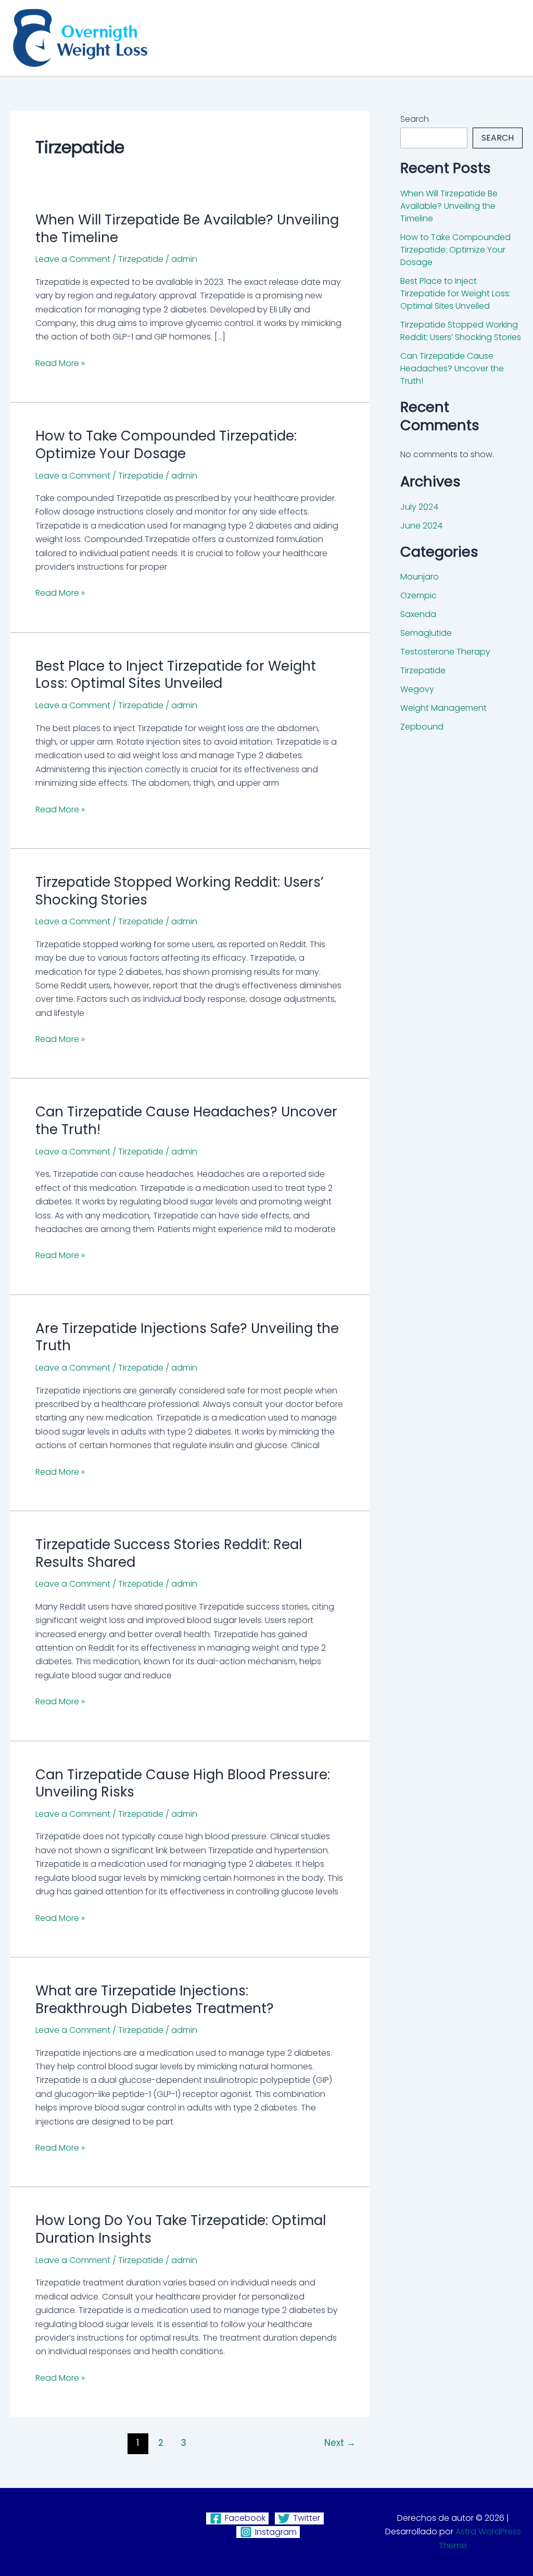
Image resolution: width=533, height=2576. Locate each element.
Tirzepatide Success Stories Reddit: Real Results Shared (169, 1553)
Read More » (60, 363)
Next (340, 2443)
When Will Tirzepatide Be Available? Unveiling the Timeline (187, 229)
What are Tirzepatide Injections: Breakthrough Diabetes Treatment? (155, 2000)
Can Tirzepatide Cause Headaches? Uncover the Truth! (186, 1121)
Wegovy (417, 689)
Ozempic (418, 595)
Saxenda (418, 614)
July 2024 (419, 507)
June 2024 (421, 526)
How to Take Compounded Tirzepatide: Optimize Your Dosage (166, 445)
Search (415, 119)
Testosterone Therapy (445, 652)
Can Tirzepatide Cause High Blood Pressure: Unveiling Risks (183, 1783)
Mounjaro (420, 577)
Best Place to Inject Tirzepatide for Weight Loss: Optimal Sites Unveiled (176, 675)
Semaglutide (426, 633)
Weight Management (443, 708)
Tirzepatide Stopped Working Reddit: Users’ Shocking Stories (180, 891)
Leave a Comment (73, 259)
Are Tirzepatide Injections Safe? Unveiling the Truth (187, 1337)
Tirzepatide (141, 259)
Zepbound (422, 727)
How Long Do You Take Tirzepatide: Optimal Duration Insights (181, 2229)
